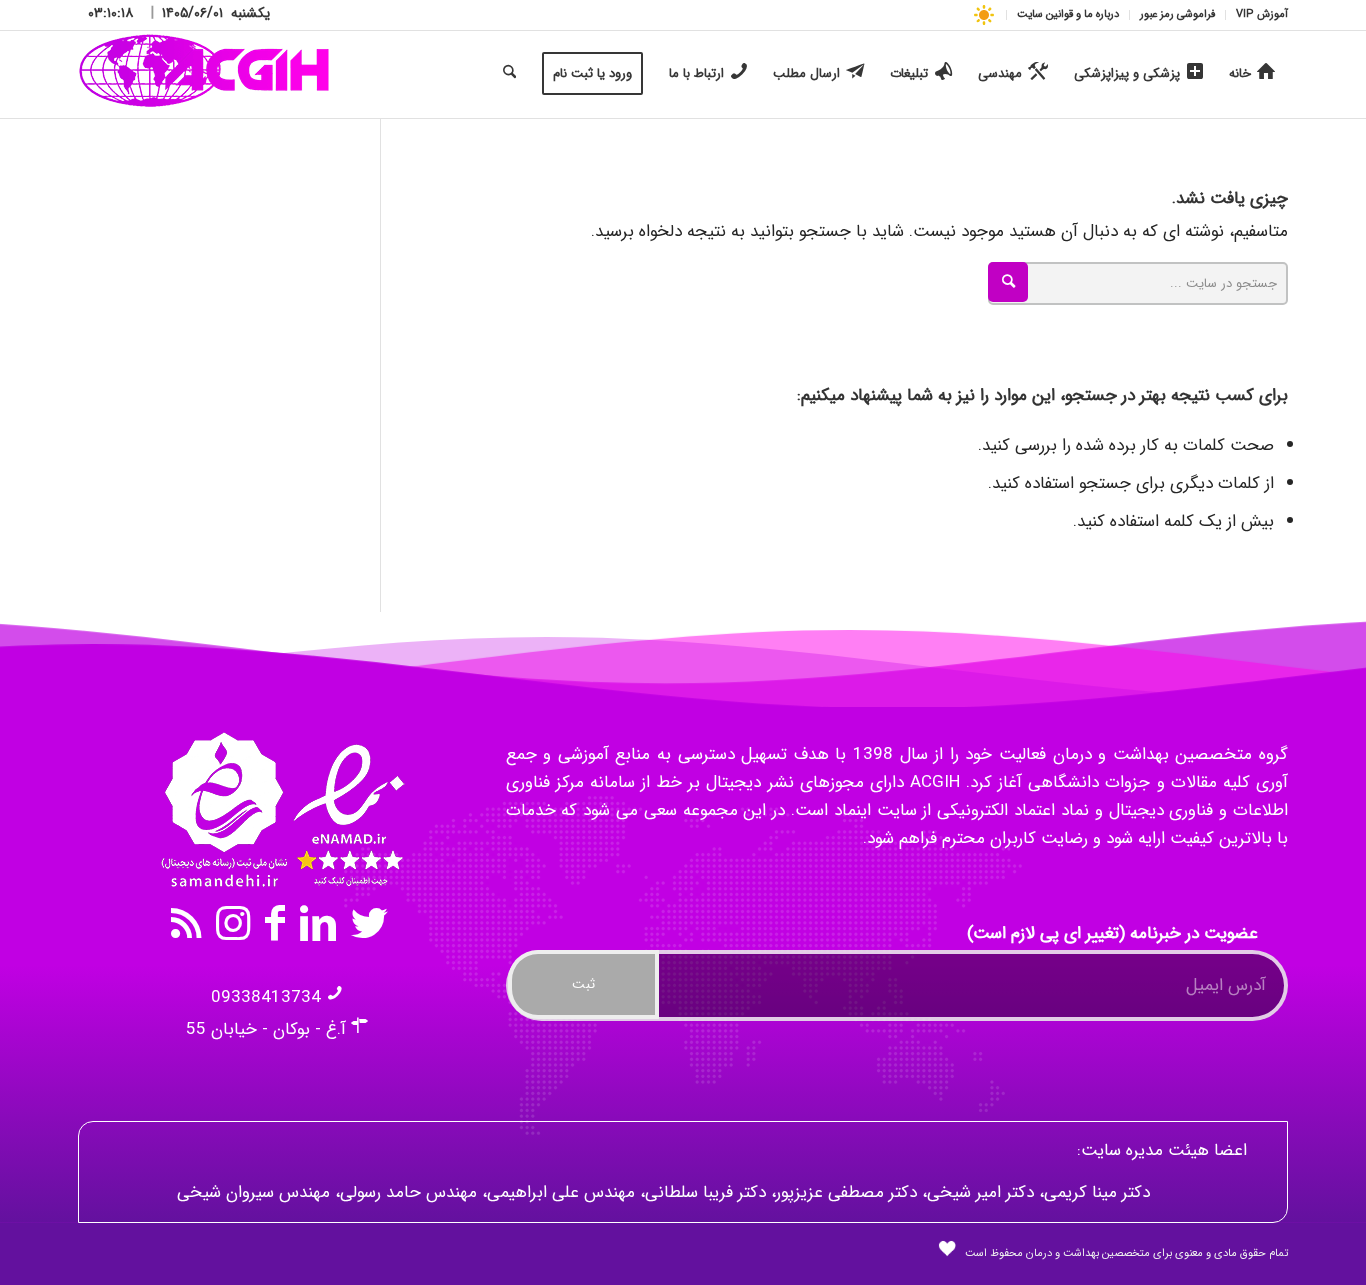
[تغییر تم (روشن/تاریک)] (983, 14)
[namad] (280, 810)
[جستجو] (509, 74)
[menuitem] (1256, 15)
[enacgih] (204, 74)
